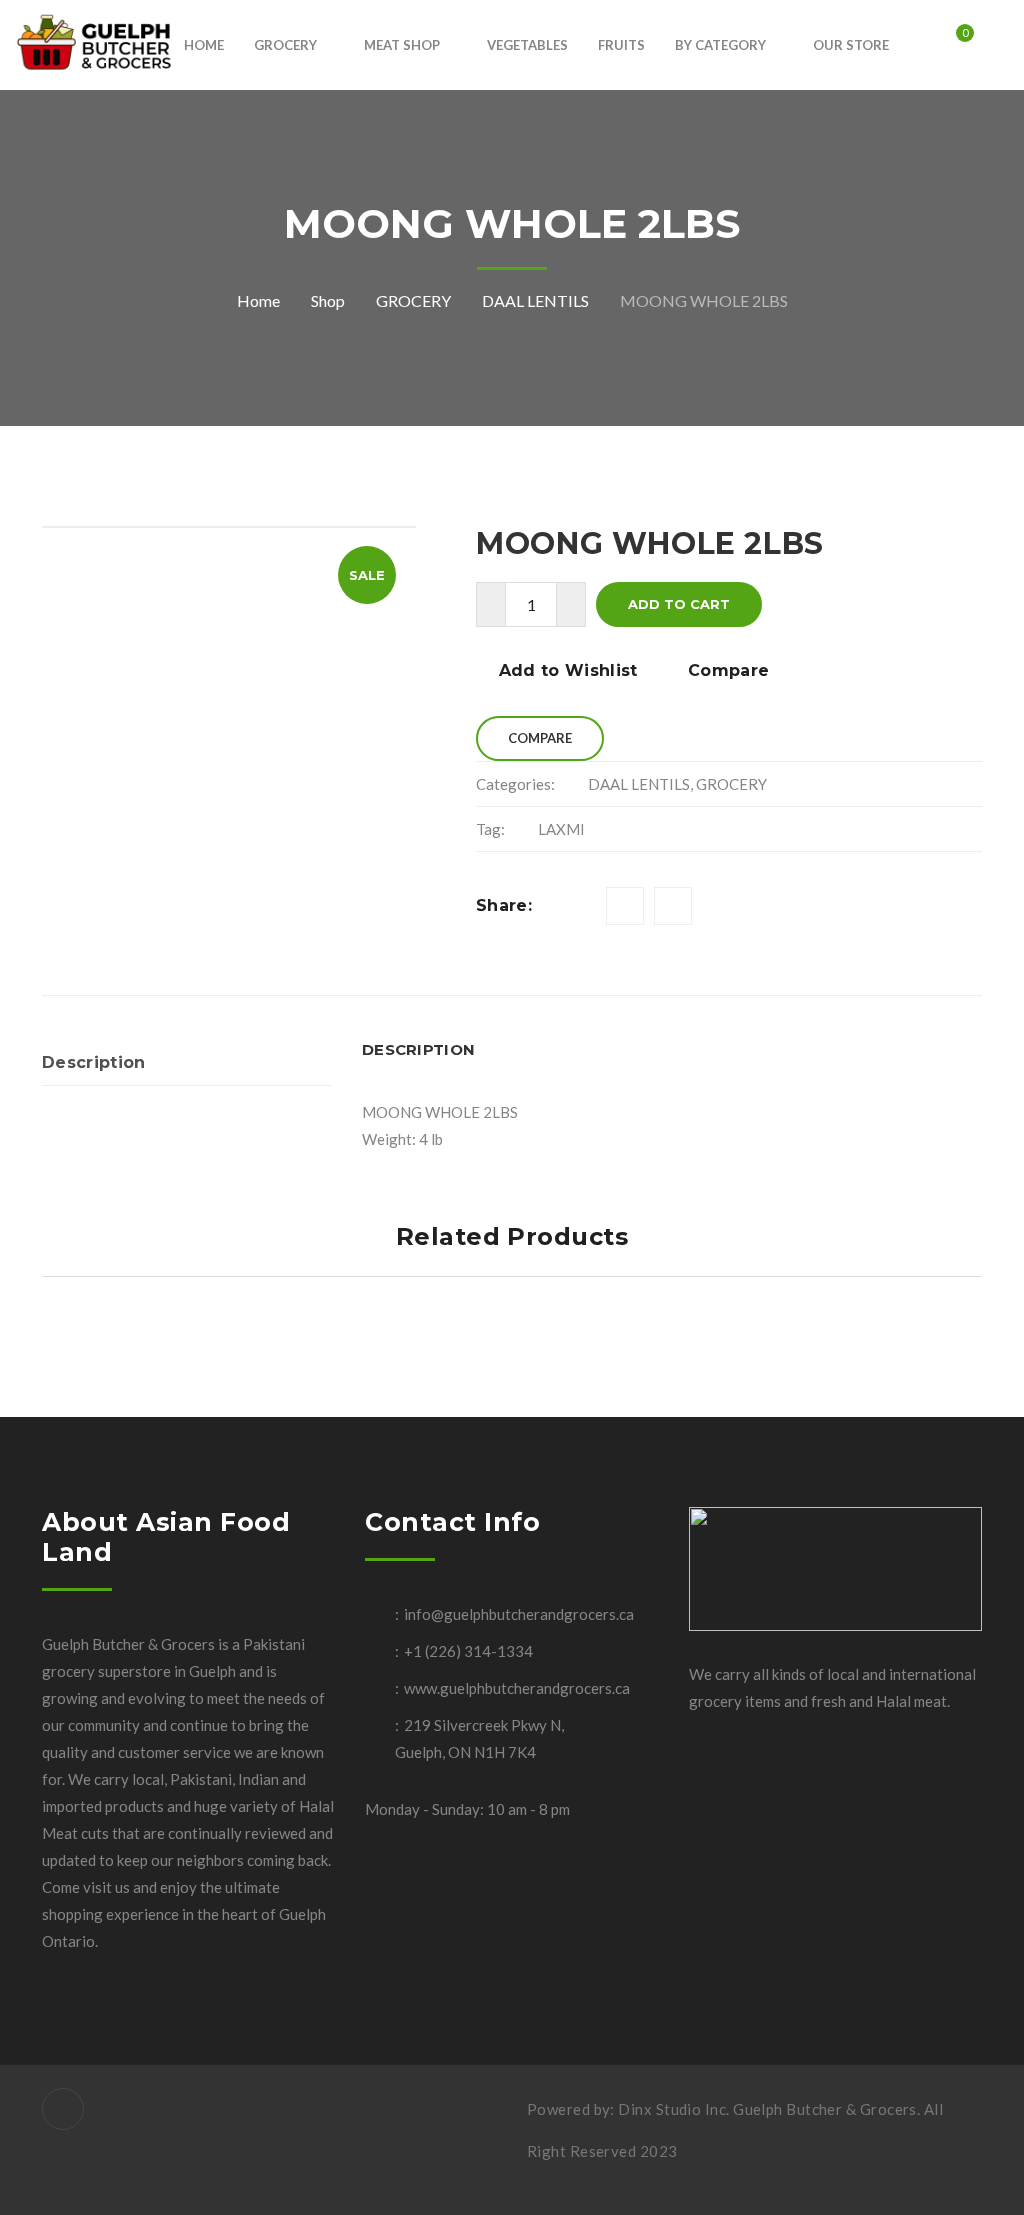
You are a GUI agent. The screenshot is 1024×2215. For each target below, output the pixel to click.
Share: (504, 905)
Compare (728, 670)
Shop (328, 300)
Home (258, 300)
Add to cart (679, 604)
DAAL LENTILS (535, 300)
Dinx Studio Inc (672, 2109)
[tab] (187, 1063)
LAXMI (561, 829)
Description (94, 1062)
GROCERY (413, 300)
